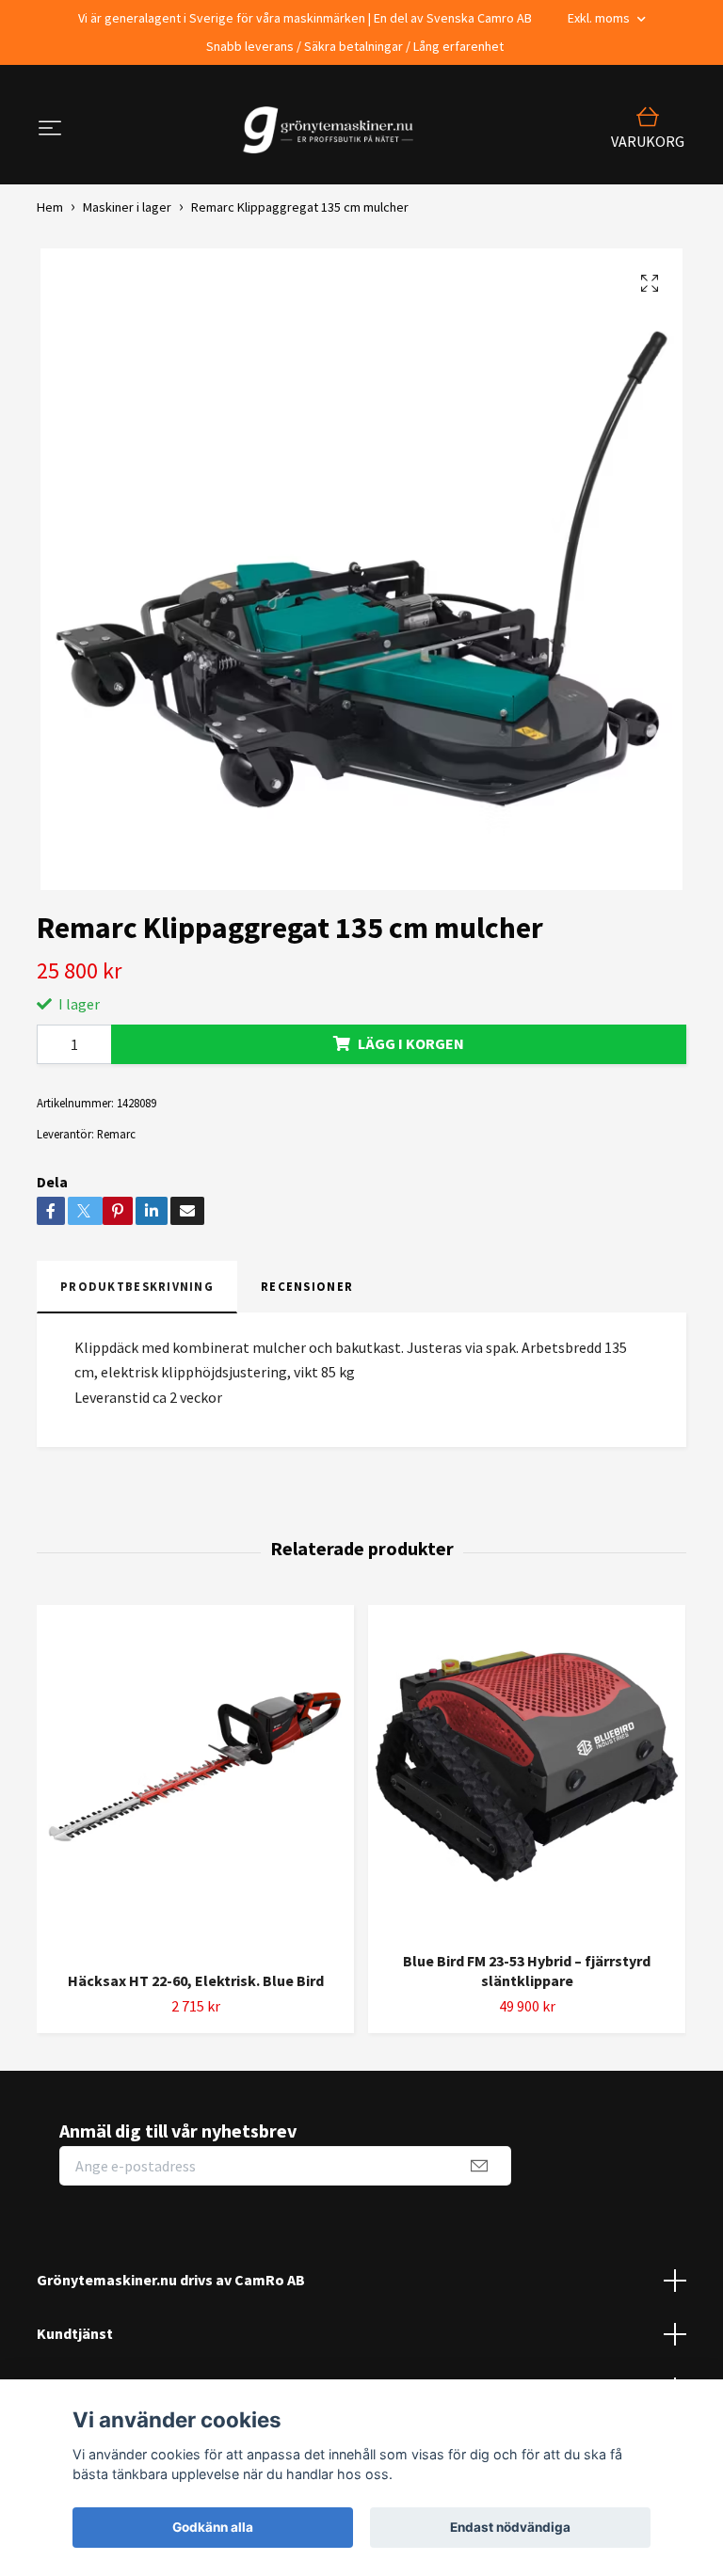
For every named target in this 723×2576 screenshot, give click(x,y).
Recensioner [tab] (307, 1286)
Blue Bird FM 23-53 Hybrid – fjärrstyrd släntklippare (527, 1971)
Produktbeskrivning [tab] (137, 1286)
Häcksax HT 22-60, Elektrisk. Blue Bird (196, 1980)
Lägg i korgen (411, 1043)
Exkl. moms (600, 18)
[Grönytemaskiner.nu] (332, 130)
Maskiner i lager (127, 207)
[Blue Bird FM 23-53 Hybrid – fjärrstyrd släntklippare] (527, 1771)
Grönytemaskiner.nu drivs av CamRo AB (171, 2280)
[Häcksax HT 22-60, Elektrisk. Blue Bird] (195, 1781)
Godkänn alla (213, 2527)
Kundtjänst (75, 2333)
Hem (50, 207)
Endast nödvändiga (510, 2527)
